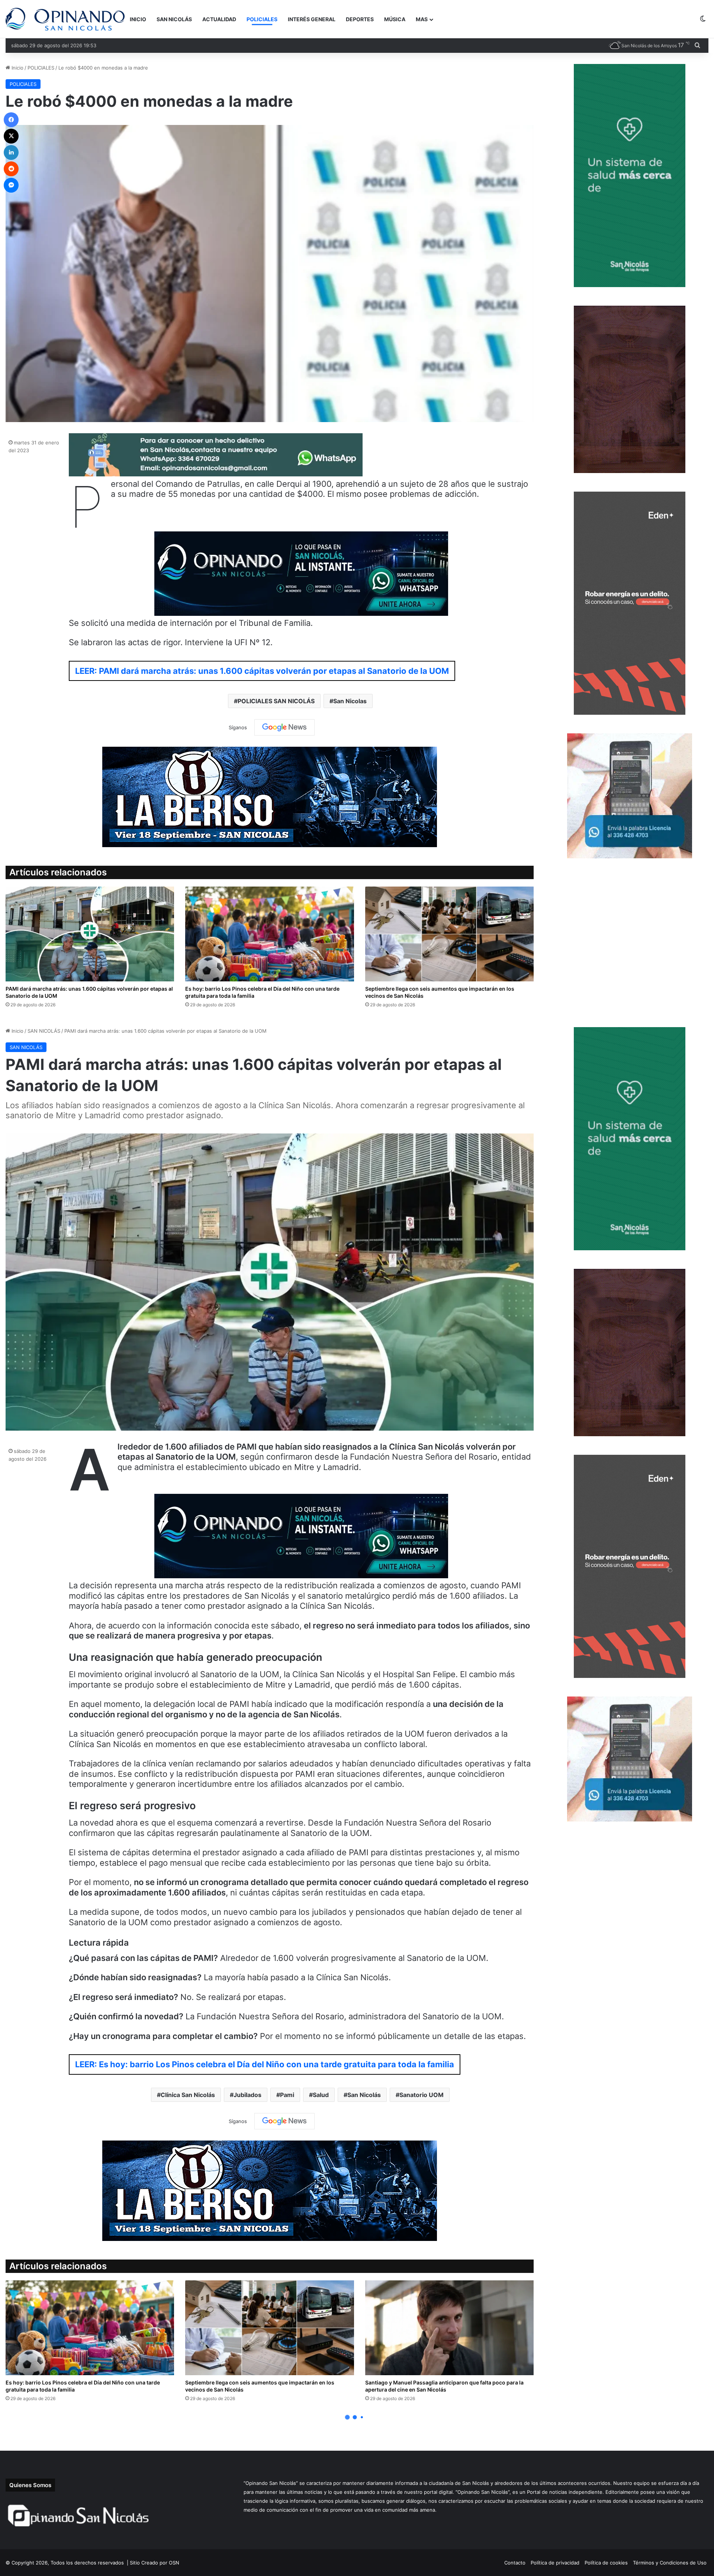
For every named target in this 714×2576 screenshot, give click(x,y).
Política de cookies (606, 2563)
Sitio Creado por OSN (155, 2563)
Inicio (17, 68)
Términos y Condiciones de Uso (670, 2563)
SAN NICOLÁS (174, 19)
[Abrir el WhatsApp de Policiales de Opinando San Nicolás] (216, 473)
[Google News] (284, 727)
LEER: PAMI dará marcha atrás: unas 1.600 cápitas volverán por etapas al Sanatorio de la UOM (262, 671)
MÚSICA (395, 19)
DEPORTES (360, 19)
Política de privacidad (555, 2563)
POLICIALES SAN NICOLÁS (276, 701)
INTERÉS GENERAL (312, 19)
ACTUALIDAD (219, 19)
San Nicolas (350, 701)
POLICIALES (262, 19)
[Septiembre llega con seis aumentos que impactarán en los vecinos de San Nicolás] (449, 934)
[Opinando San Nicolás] (65, 19)
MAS (422, 19)
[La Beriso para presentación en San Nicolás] (270, 797)
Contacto (515, 2563)
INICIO (138, 19)
